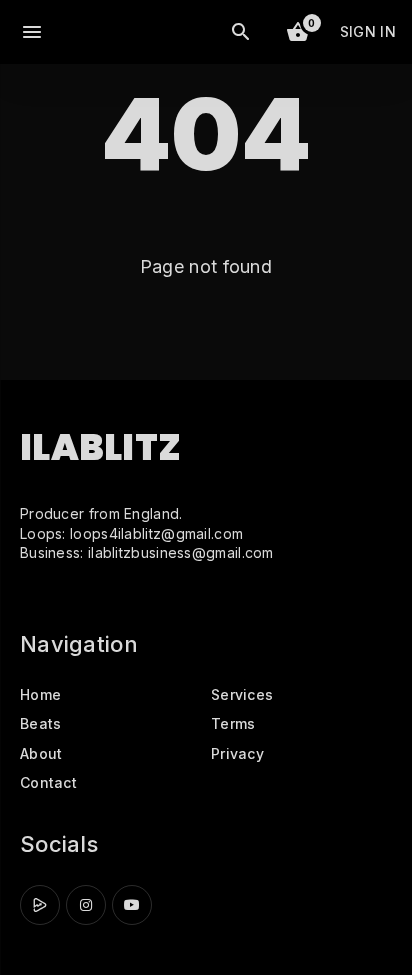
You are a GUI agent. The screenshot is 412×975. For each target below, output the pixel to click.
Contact (48, 782)
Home (40, 694)
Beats (41, 723)
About (41, 753)
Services (242, 694)
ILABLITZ (100, 447)
